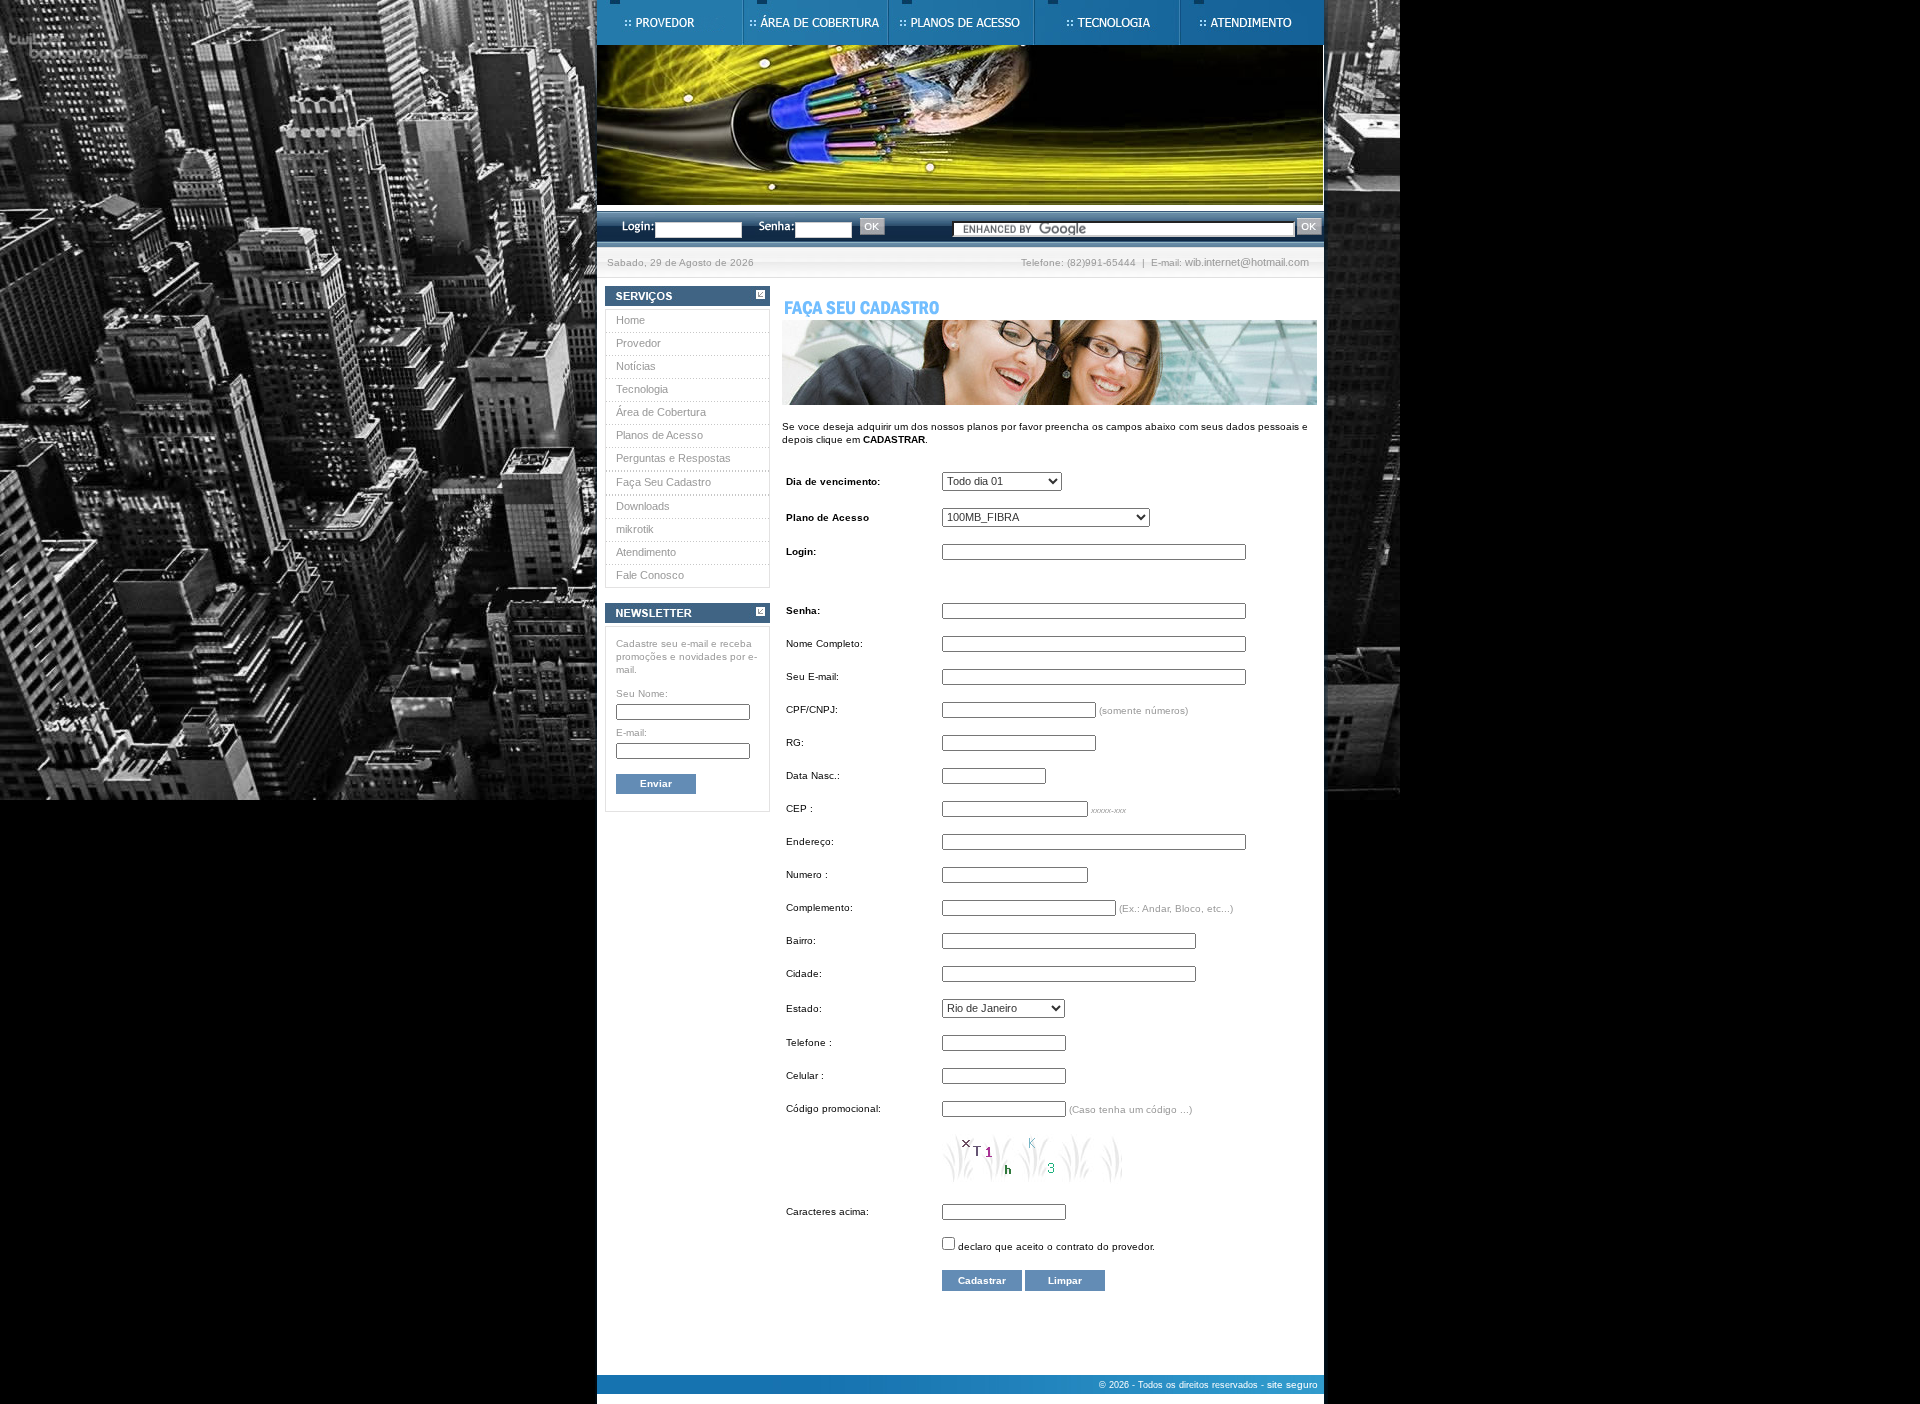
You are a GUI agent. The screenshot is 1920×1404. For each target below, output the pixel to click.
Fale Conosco (650, 575)
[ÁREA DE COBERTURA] (815, 23)
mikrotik (635, 529)
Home (630, 320)
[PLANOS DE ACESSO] (961, 23)
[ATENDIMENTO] (1251, 23)
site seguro (1292, 1384)
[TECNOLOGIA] (1107, 23)
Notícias (636, 366)
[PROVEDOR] (670, 23)
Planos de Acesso (659, 435)
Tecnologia (642, 389)
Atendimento (646, 552)
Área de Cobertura (661, 412)
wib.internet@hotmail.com (1247, 262)
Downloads (643, 506)
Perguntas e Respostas (673, 458)
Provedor (638, 343)
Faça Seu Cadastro (663, 482)
